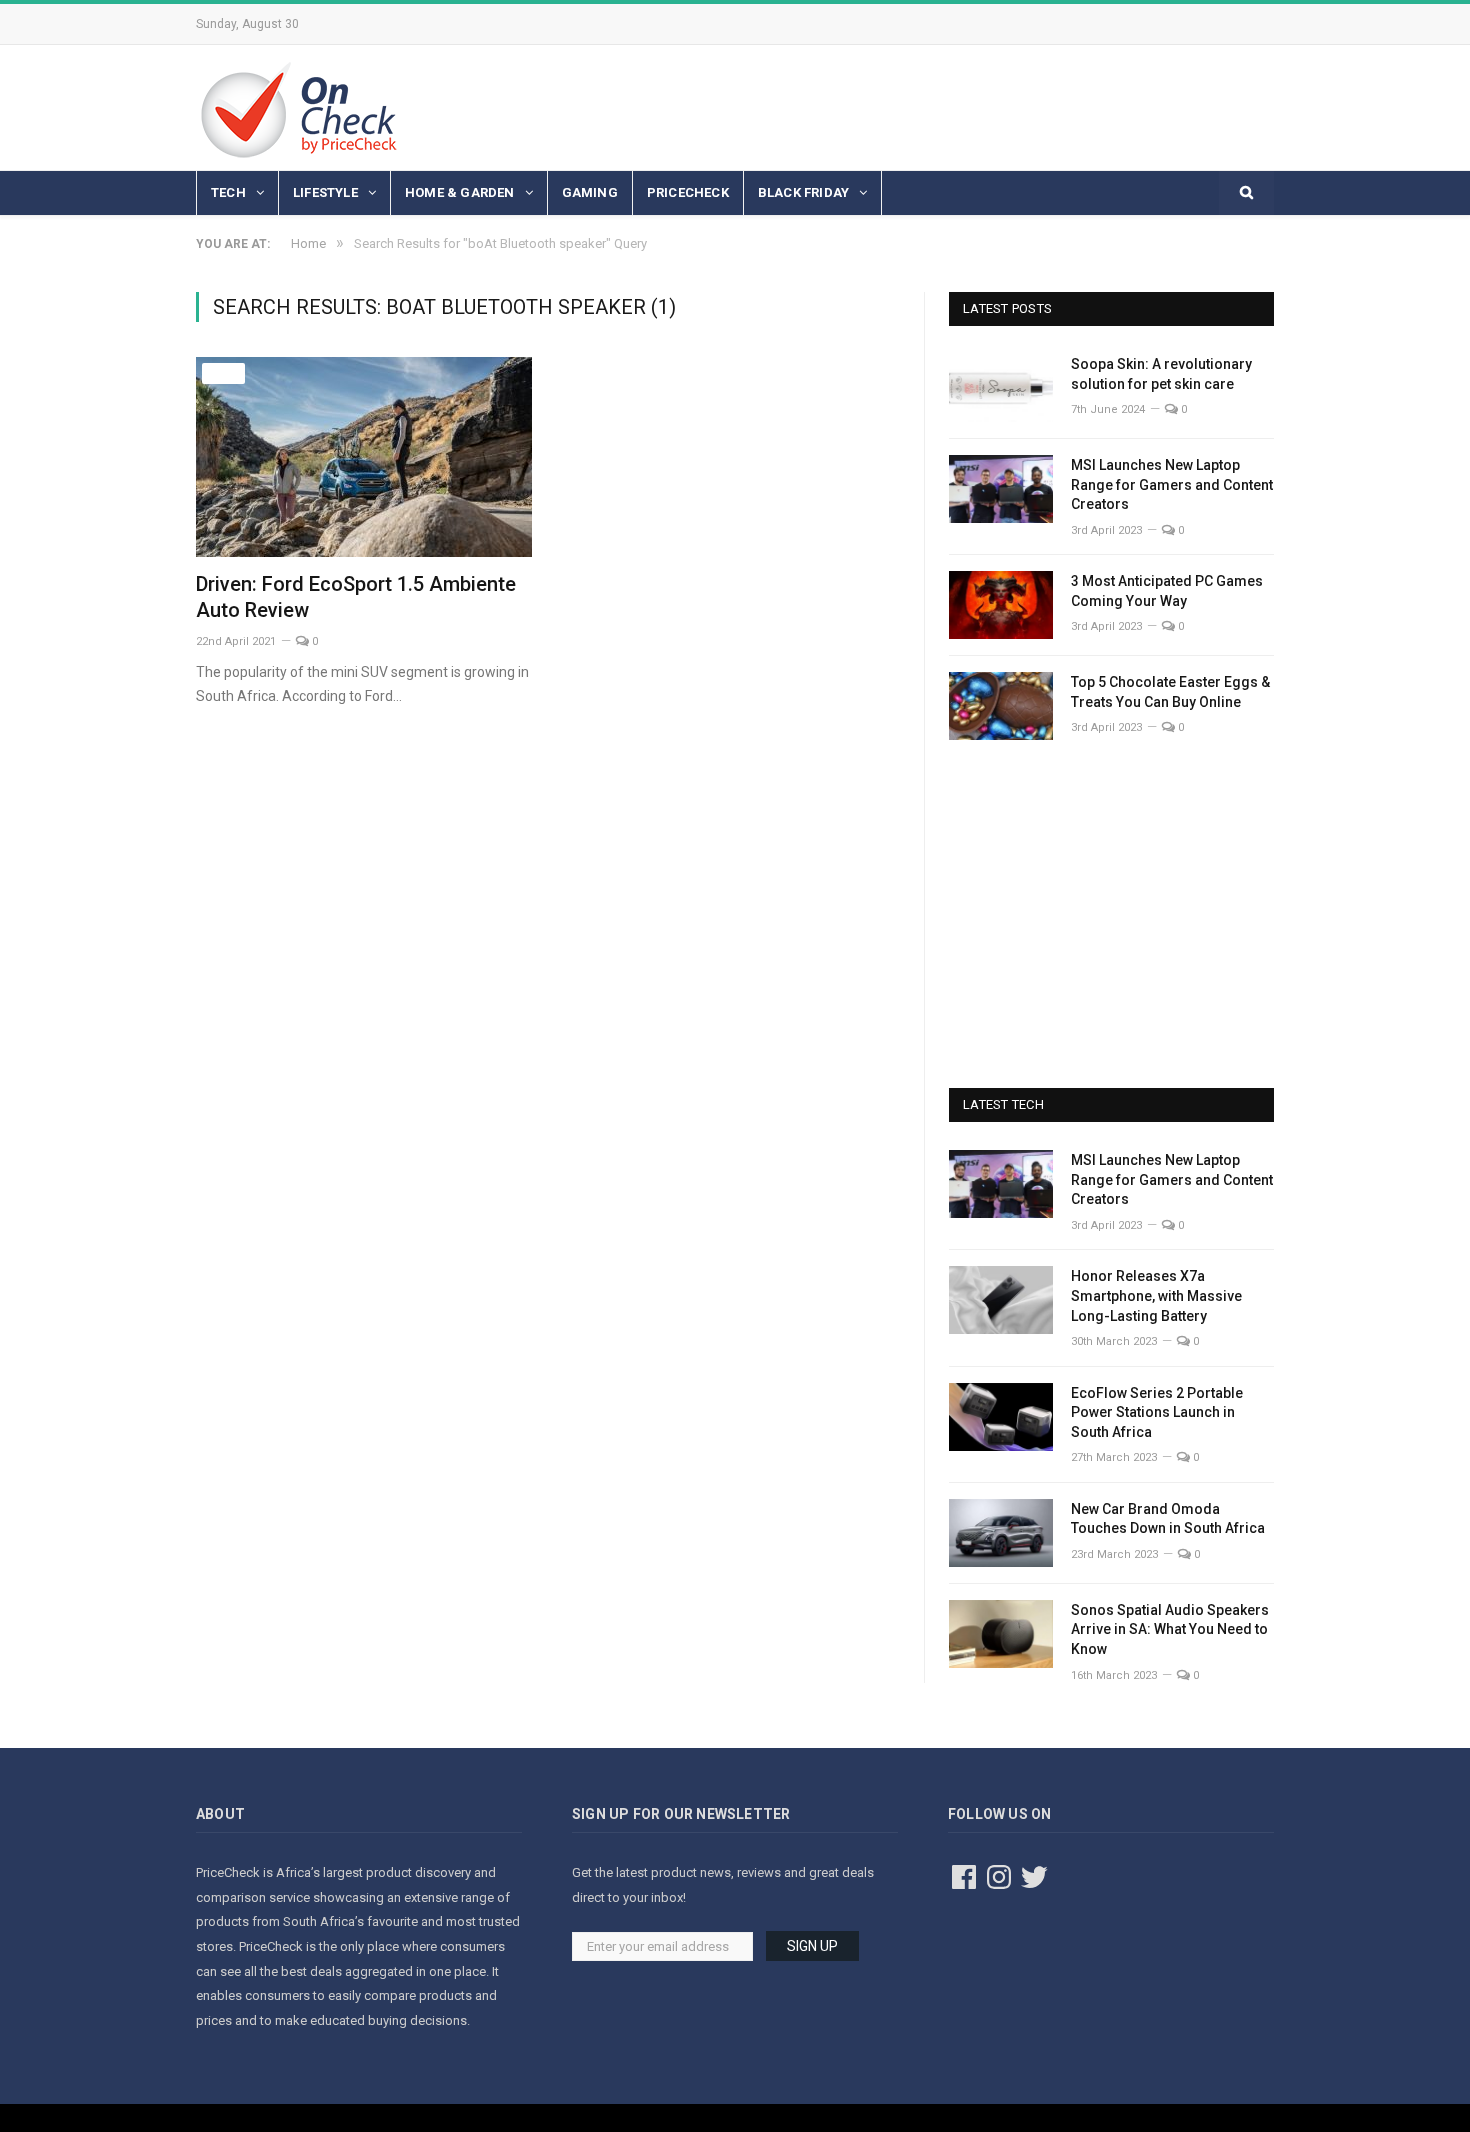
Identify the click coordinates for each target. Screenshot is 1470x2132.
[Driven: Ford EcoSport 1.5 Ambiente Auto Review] (364, 457)
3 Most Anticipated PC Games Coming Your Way (1167, 591)
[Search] (1246, 193)
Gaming (590, 192)
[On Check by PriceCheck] (299, 107)
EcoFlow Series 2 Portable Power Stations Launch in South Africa (1157, 1412)
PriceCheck (688, 192)
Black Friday (803, 192)
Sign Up (812, 1946)
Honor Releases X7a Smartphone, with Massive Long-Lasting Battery (1156, 1295)
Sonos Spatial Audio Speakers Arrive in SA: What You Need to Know (1170, 1629)
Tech (228, 192)
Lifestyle (325, 192)
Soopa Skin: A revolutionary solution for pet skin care (1161, 374)
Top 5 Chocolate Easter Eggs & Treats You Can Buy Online (1170, 692)
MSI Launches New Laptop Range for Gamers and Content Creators (1172, 484)
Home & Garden (460, 192)
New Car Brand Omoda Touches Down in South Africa (1168, 1519)
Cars (223, 373)
